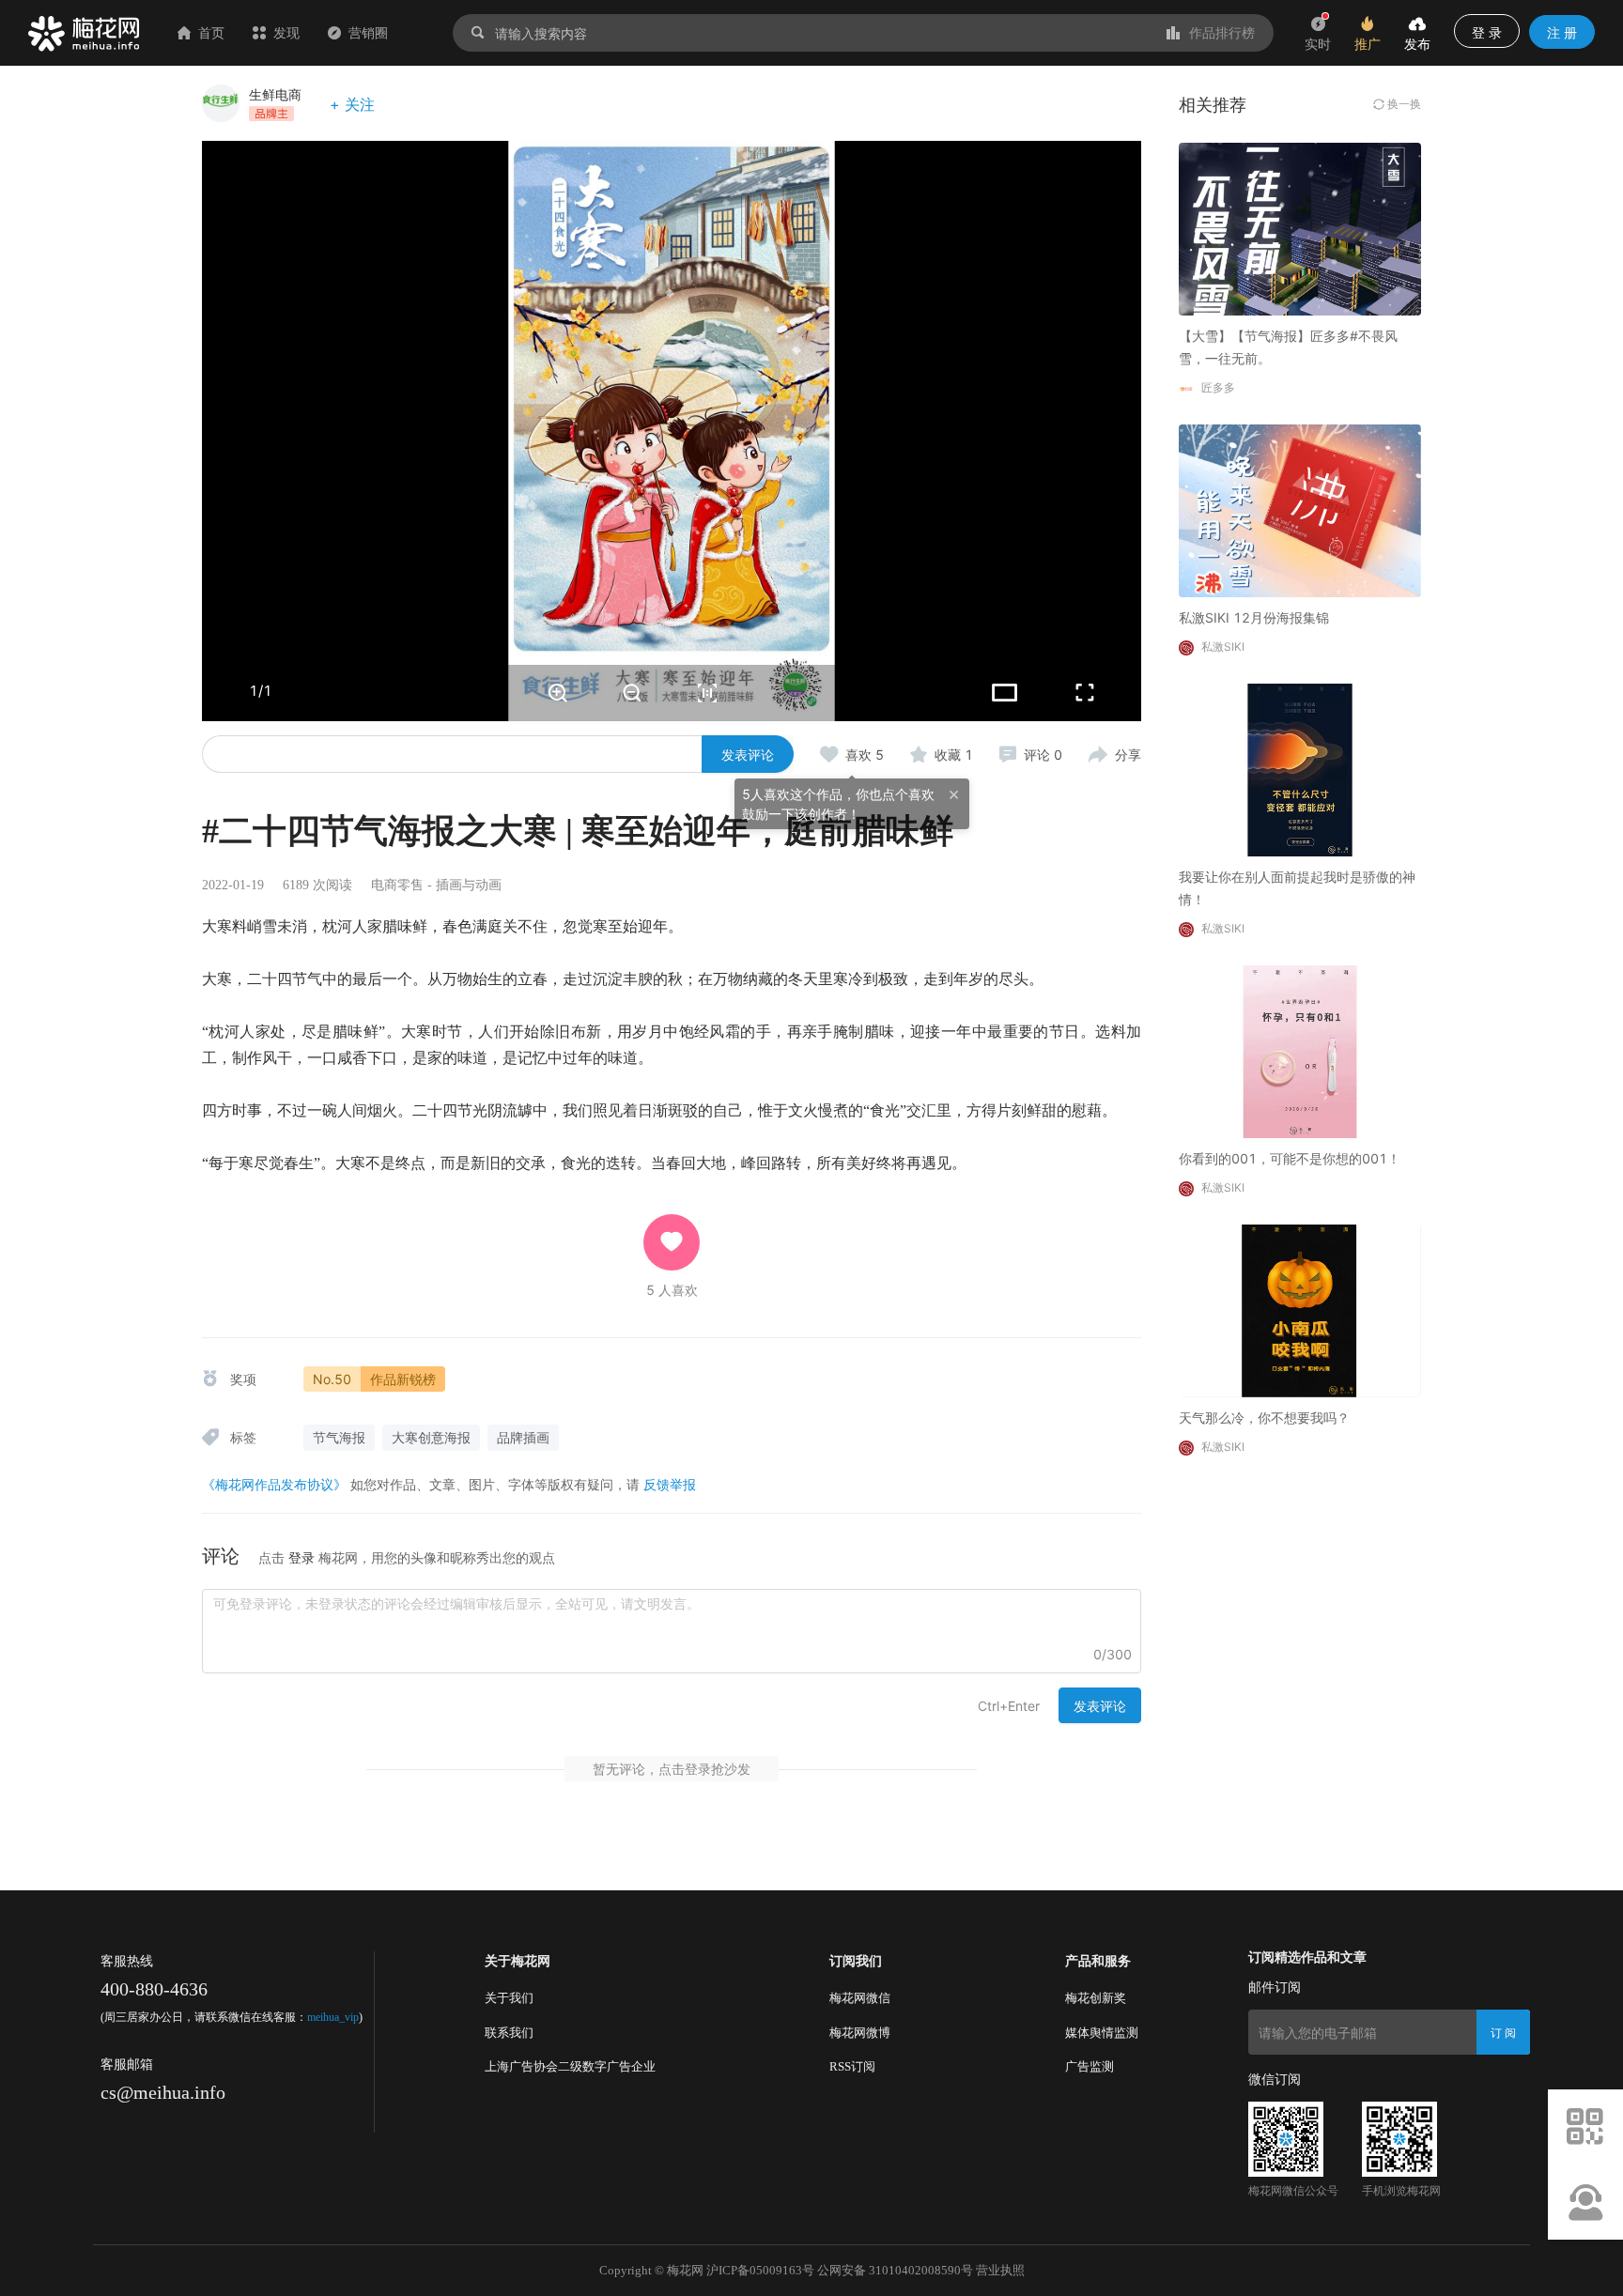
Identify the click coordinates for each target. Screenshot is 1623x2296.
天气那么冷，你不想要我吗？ (1264, 1418)
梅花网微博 (860, 2033)
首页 (211, 32)
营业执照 (1000, 2270)
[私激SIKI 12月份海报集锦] (1300, 509)
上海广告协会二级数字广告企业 (570, 2066)
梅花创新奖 (1096, 1998)
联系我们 (509, 2033)
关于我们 (509, 1998)
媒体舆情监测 (1102, 2033)
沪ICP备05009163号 (760, 2270)
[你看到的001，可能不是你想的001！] (1300, 1050)
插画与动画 (469, 885)
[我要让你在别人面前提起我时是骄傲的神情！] (1300, 769)
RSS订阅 (852, 2066)
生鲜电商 (275, 94)
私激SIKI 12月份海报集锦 (1254, 617)
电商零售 (397, 885)
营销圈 (368, 32)
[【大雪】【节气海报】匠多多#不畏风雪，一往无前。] (1300, 228)
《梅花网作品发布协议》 (274, 1484)
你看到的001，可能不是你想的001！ (1290, 1158)
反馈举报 (670, 1484)
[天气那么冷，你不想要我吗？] (1300, 1310)
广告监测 (1090, 2066)
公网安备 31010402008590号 (895, 2270)
